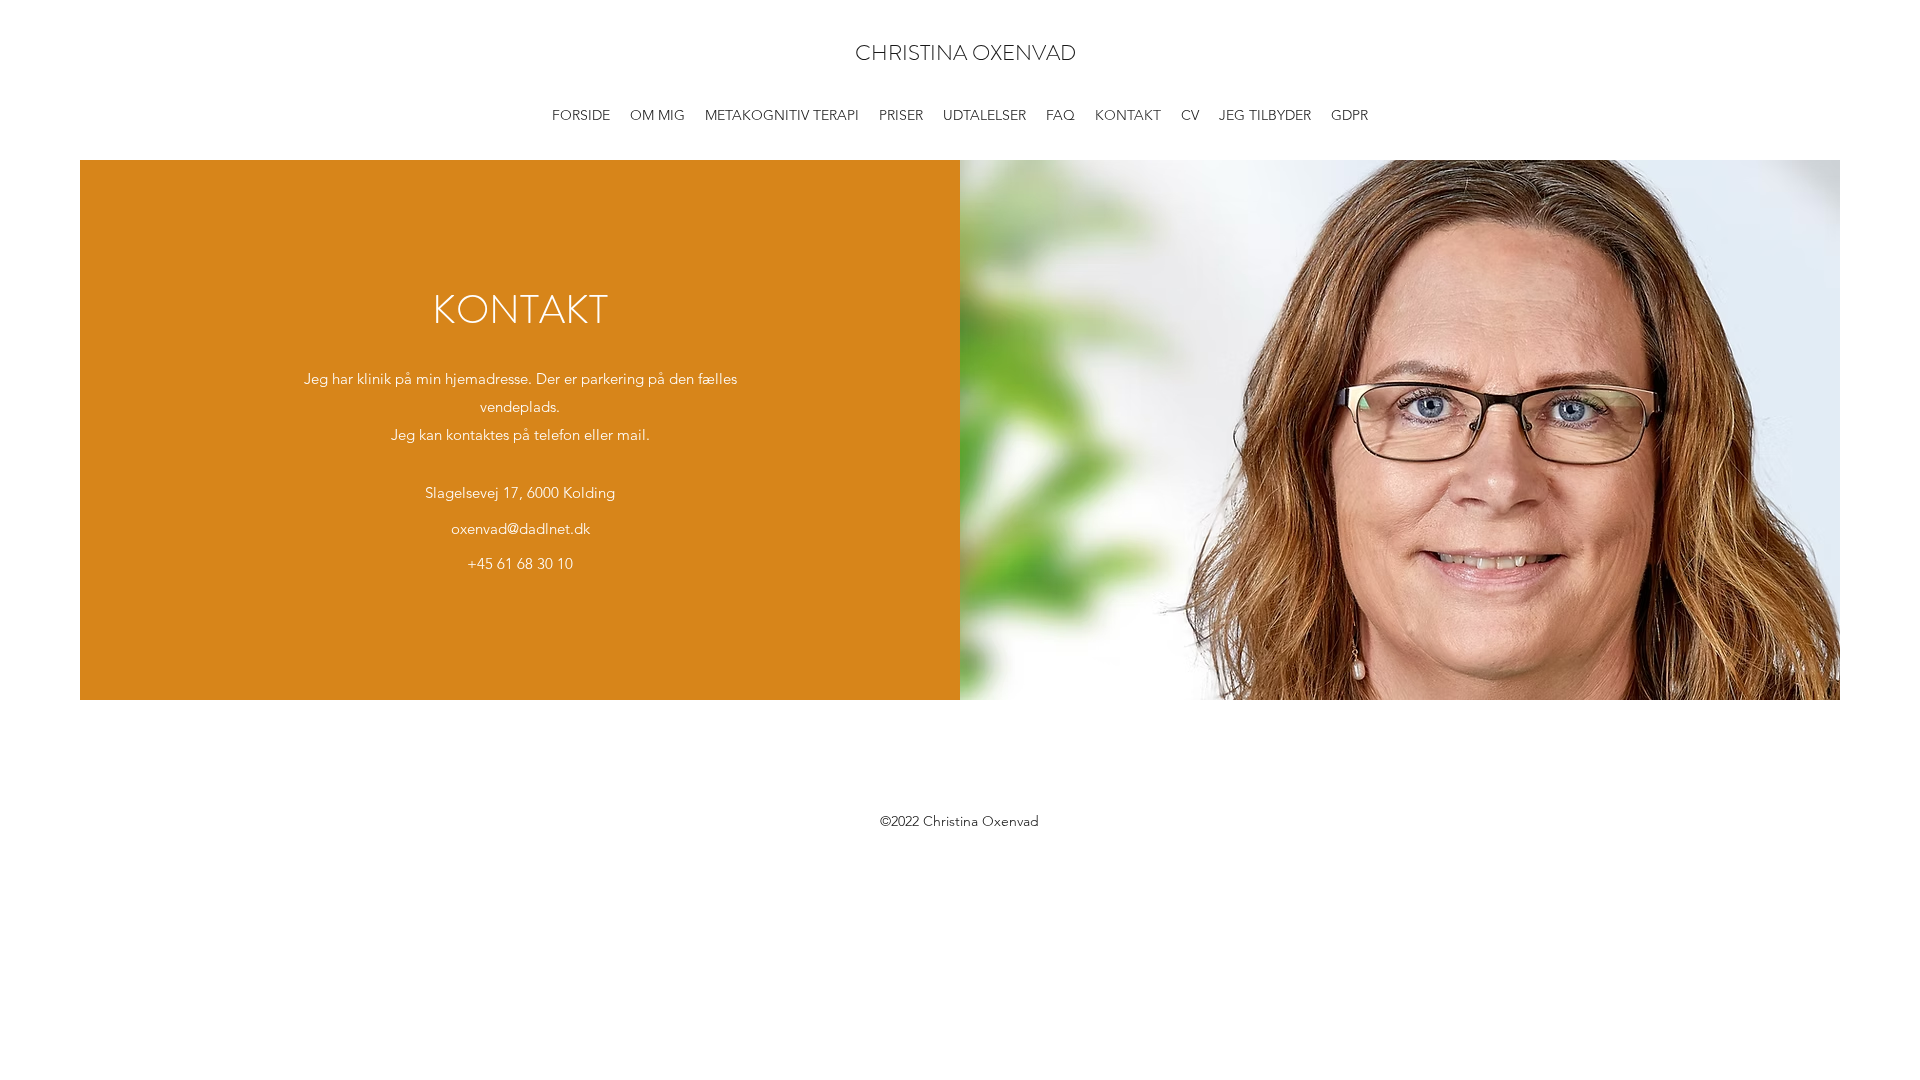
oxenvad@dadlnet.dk (520, 528)
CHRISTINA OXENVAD (965, 52)
